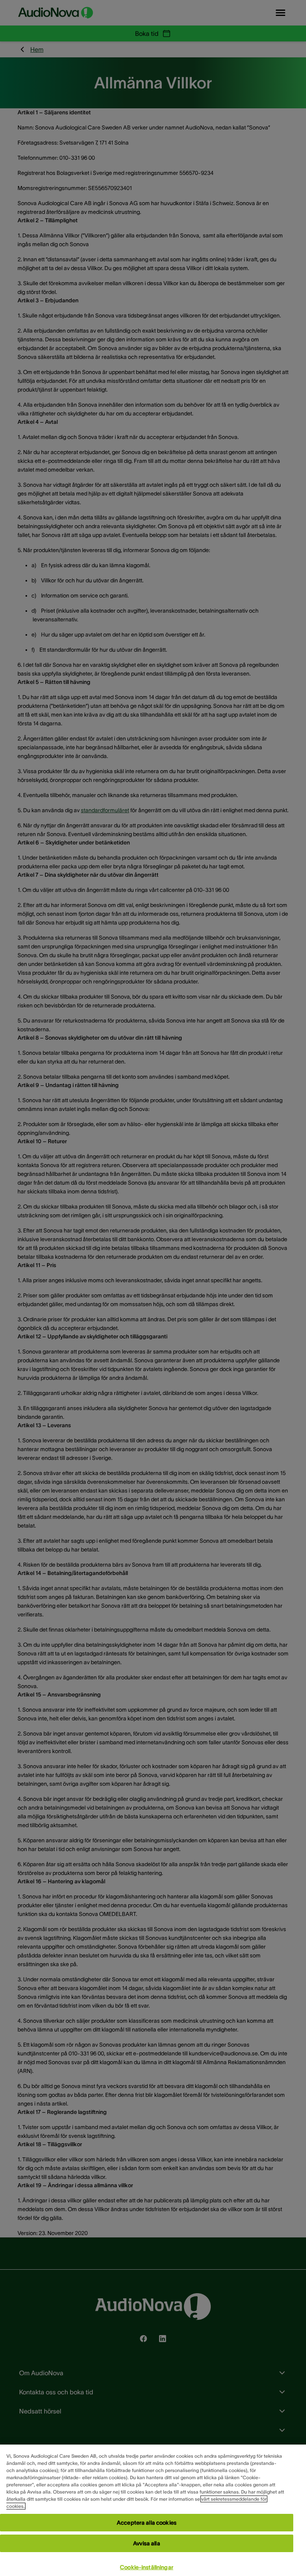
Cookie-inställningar (147, 2567)
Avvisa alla (147, 2543)
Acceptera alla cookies (147, 2523)
